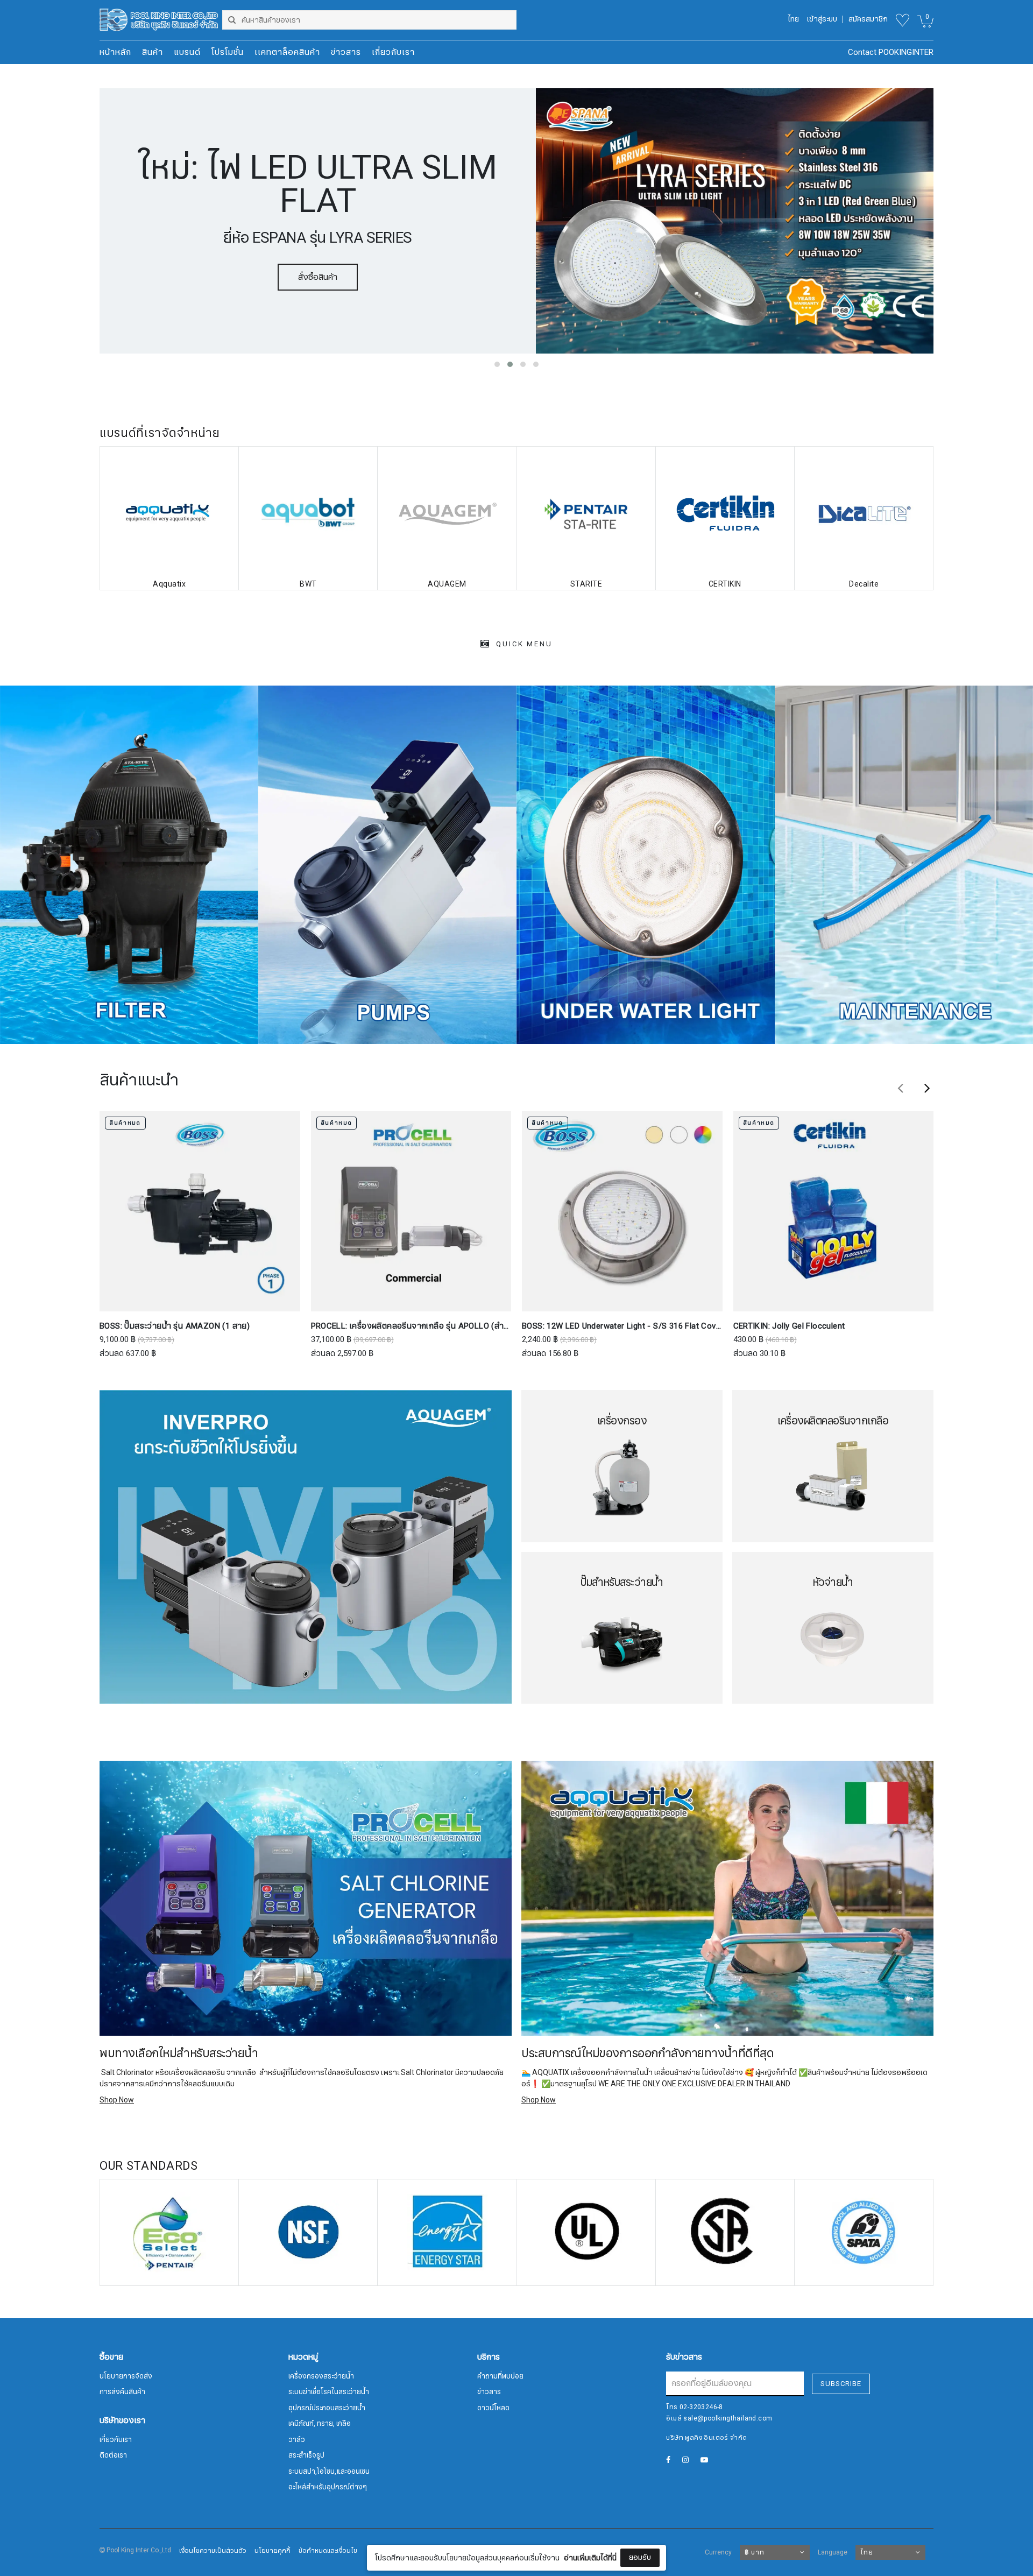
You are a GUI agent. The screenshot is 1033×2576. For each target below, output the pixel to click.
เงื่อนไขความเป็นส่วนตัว (213, 2551)
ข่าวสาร (346, 52)
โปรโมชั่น (228, 52)
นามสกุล (434, 2543)
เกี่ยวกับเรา (393, 52)
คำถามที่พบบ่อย (500, 2376)
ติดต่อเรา (113, 2455)
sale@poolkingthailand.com (728, 2418)
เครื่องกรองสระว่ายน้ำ (321, 2376)
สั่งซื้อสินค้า (318, 260)
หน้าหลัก (115, 52)
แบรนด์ (187, 52)
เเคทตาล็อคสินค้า (287, 52)
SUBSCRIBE (841, 2384)
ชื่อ (424, 2489)
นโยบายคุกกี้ (273, 2551)
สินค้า (153, 52)
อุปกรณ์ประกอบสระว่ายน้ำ (327, 2408)
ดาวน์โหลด (493, 2408)
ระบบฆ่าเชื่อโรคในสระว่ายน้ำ (329, 2392)
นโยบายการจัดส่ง (126, 2376)
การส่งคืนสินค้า (122, 2392)
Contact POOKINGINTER (891, 52)
